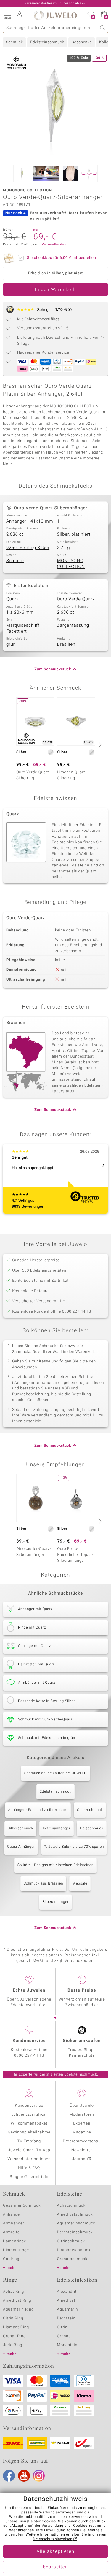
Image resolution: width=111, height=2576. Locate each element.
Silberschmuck (20, 1828)
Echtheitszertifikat (29, 2115)
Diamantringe (16, 2250)
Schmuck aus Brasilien (43, 1884)
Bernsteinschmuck (75, 2232)
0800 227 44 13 (29, 2056)
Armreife (11, 2232)
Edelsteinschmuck (47, 42)
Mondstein (67, 2345)
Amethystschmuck (75, 2215)
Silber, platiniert (74, 535)
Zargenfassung (73, 626)
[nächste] (99, 745)
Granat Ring (14, 2336)
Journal (79, 2159)
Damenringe (15, 2241)
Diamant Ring (16, 2327)
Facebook (9, 2476)
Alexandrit (67, 2292)
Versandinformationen (29, 2159)
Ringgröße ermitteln (29, 2177)
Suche (103, 28)
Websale (80, 1884)
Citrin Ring (13, 2318)
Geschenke (82, 42)
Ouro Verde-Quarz (76, 599)
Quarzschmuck (90, 1810)
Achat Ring (13, 2292)
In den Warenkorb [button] (56, 290)
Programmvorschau (82, 2141)
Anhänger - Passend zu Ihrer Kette (38, 1810)
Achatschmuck (71, 2206)
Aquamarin (68, 2309)
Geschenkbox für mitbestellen (61, 258)
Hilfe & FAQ (29, 2168)
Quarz (12, 599)
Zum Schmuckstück (53, 669)
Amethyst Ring (17, 2301)
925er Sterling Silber (28, 548)
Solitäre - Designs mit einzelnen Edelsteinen (55, 1865)
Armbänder (14, 2223)
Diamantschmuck (74, 2250)
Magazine (82, 2132)
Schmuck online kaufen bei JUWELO (55, 1773)
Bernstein (66, 2318)
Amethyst (66, 2301)
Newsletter (82, 2150)
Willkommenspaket (29, 2123)
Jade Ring (13, 2345)
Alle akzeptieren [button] (55, 2552)
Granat (64, 2336)
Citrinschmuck (71, 2241)
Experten (82, 2123)
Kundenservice (29, 2106)
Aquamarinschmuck (76, 2223)
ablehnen (26, 2530)
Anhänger (12, 2215)
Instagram (39, 2476)
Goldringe (12, 2259)
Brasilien (66, 645)
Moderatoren (82, 2115)
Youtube (24, 2476)
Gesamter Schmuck (22, 2206)
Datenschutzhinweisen (53, 2539)
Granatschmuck (72, 2259)
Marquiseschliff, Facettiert (23, 629)
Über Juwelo (82, 2106)
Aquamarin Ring (18, 2309)
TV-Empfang (29, 2141)
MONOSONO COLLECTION (71, 564)
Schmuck (14, 42)
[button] (7, 15)
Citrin (62, 2327)
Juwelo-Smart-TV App (29, 2150)
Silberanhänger (55, 1902)
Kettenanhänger (56, 1828)
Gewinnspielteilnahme (29, 2132)
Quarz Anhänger (21, 1847)
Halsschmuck (92, 1828)
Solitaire (15, 561)
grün (11, 645)
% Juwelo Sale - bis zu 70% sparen (74, 1847)
